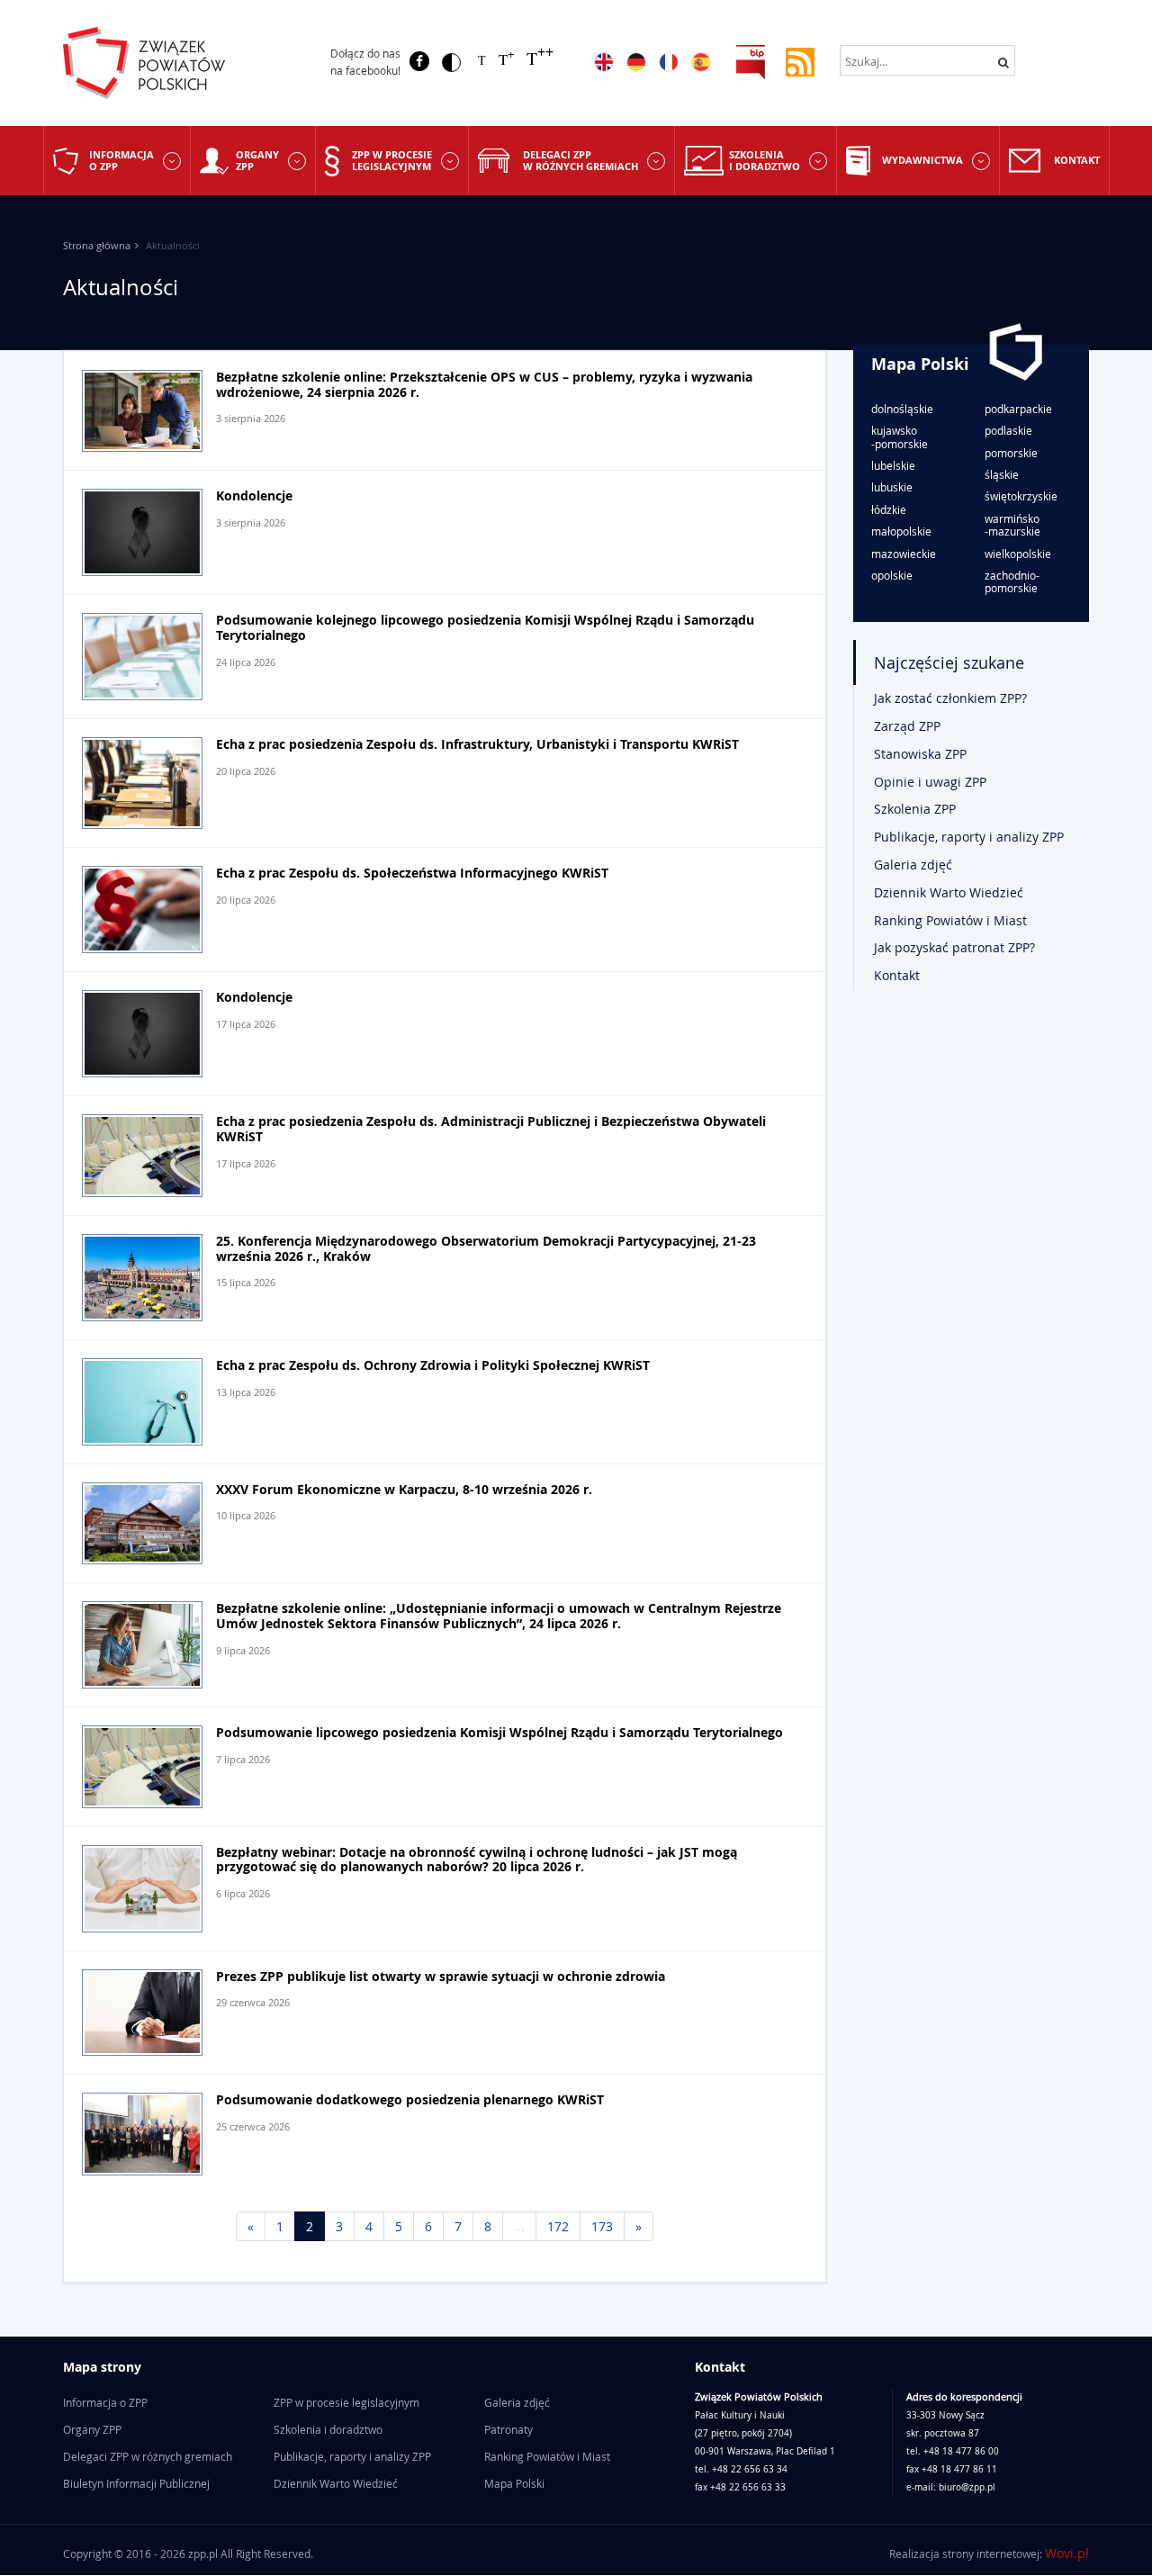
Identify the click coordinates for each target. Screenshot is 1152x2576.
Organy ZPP (257, 160)
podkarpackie (1018, 409)
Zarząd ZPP (907, 726)
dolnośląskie (902, 409)
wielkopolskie (1018, 554)
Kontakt (1077, 160)
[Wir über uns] (636, 62)
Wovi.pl (1067, 2553)
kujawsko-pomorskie (900, 437)
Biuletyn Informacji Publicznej (136, 2483)
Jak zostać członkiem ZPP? (950, 698)
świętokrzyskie (1021, 496)
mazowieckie (904, 554)
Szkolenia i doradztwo (765, 160)
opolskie (892, 575)
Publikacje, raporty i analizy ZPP (969, 837)
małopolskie (901, 531)
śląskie (1002, 474)
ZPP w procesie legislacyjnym (392, 160)
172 (558, 2226)
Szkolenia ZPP (915, 809)
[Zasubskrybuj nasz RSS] (800, 61)
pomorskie (1011, 453)
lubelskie (893, 465)
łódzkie (889, 509)
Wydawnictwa (922, 160)
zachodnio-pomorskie (1012, 582)
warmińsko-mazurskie (1012, 525)
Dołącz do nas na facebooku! (365, 62)
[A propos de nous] (669, 62)
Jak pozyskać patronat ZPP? (954, 947)
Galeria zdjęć (913, 865)
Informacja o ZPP (121, 160)
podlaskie (1008, 430)
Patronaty (508, 2429)
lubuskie (892, 487)
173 (602, 2226)
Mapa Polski (920, 364)
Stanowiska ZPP (920, 754)
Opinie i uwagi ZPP (930, 782)
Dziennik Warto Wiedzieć (949, 892)
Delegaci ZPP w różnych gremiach (580, 160)
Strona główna (97, 245)
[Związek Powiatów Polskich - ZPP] (181, 63)
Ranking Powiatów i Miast (950, 920)
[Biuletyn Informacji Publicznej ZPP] (751, 61)
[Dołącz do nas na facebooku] (419, 61)
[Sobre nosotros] (701, 62)
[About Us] (604, 62)
